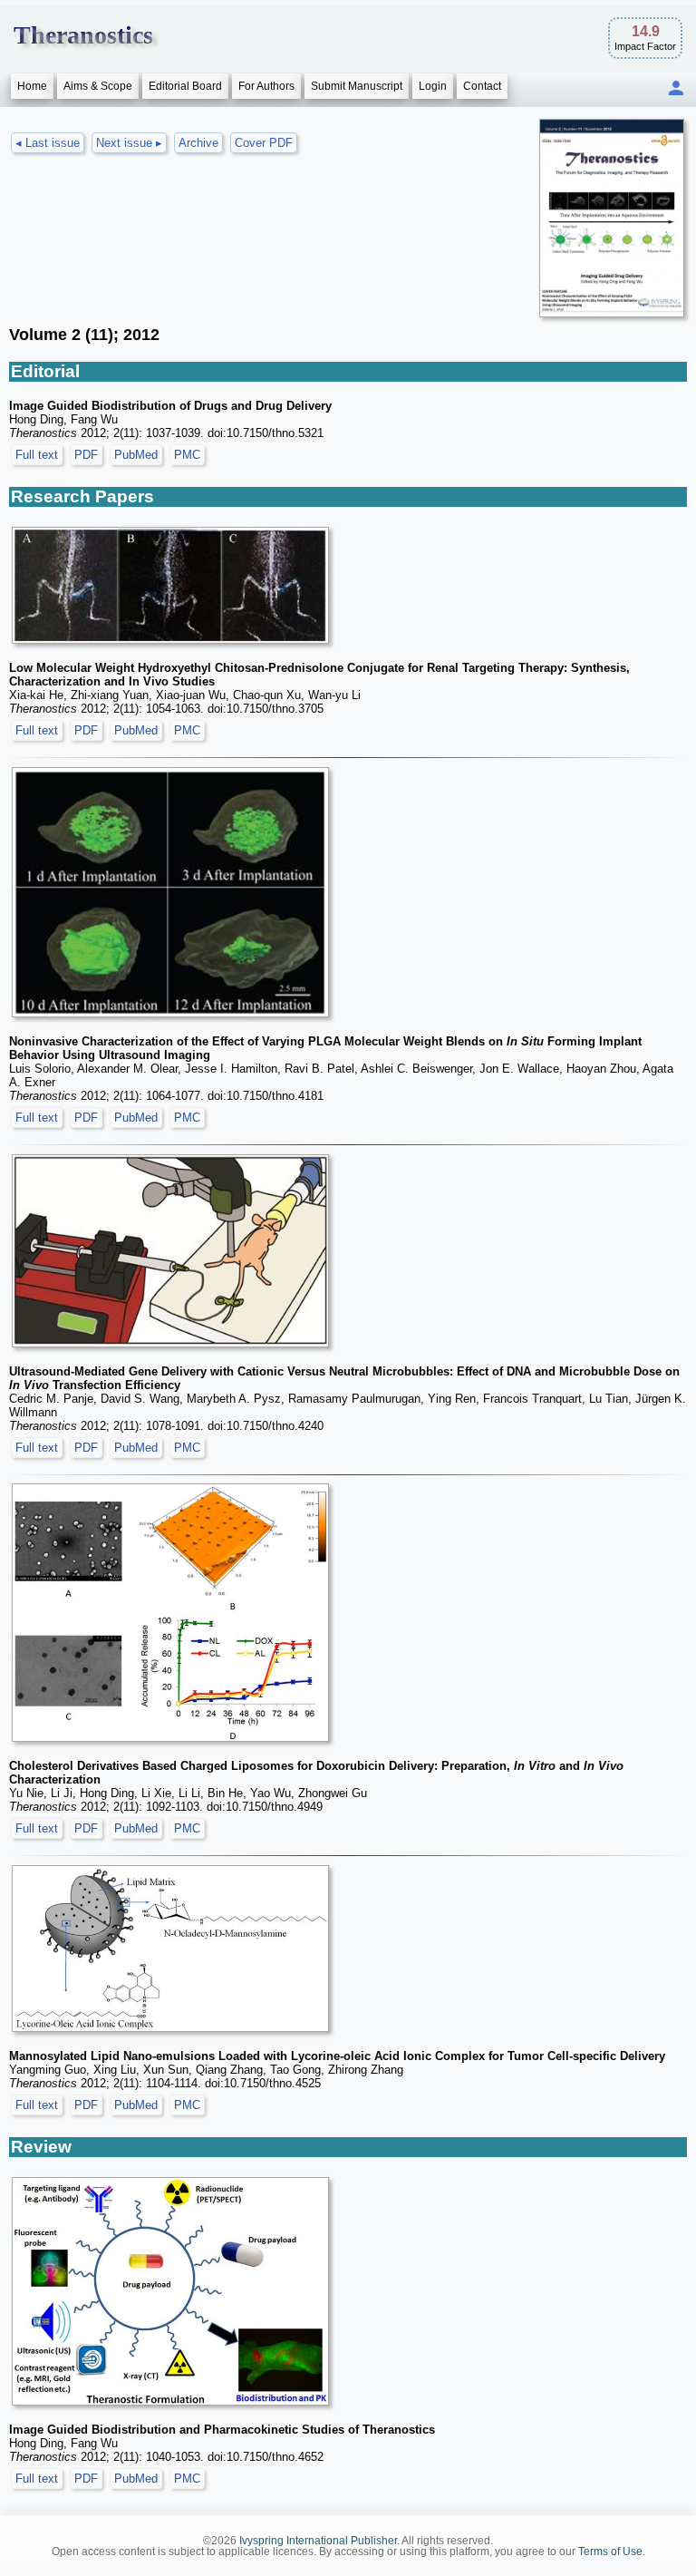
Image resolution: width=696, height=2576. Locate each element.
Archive (198, 143)
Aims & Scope (98, 86)
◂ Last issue (48, 143)
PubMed (136, 455)
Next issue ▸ (129, 143)
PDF (86, 455)
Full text (37, 455)
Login (433, 86)
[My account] (676, 89)
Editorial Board (185, 86)
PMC (187, 455)
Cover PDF (264, 143)
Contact (482, 86)
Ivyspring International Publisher (318, 2541)
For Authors (266, 86)
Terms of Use (610, 2552)
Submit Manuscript (357, 86)
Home (32, 86)
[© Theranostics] (170, 585)
